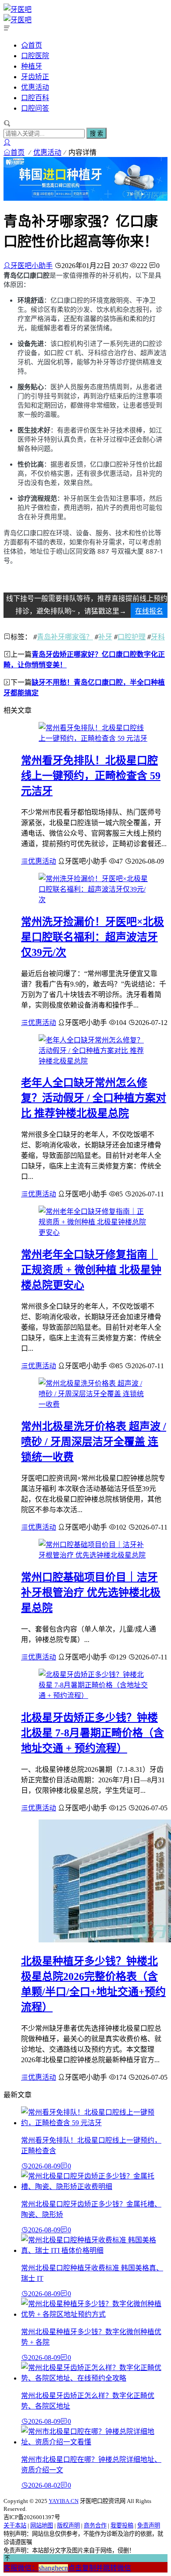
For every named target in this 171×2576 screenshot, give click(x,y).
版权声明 (68, 2525)
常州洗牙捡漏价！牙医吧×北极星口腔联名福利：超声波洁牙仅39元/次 (93, 937)
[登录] (7, 142)
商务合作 (95, 2525)
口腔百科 (35, 98)
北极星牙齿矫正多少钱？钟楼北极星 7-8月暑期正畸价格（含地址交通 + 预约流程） (93, 1733)
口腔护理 (132, 637)
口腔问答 (35, 108)
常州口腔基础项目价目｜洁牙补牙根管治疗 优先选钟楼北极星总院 (91, 1593)
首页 (35, 45)
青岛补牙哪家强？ (65, 637)
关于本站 (15, 2525)
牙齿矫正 (35, 77)
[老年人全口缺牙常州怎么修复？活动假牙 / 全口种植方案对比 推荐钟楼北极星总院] (94, 1061)
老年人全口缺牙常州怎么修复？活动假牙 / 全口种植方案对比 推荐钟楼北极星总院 (94, 1098)
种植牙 (32, 66)
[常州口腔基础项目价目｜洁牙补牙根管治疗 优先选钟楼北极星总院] (94, 1555)
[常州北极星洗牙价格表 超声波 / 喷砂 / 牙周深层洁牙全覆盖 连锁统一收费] (94, 1404)
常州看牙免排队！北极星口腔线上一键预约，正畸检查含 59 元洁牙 (91, 776)
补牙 (105, 637)
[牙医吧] (18, 9)
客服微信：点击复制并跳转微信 (67, 2568)
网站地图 (42, 2525)
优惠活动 (35, 87)
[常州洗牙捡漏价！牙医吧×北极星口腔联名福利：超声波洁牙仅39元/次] (94, 900)
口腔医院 (35, 56)
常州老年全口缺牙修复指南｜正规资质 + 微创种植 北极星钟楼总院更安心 (91, 1270)
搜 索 (96, 134)
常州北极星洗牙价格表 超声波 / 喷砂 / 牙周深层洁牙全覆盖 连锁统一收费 (94, 1442)
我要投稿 (122, 2525)
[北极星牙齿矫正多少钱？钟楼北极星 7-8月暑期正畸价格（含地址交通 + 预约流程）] (94, 1696)
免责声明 (149, 2525)
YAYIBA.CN (64, 2501)
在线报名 (149, 611)
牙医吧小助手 (32, 266)
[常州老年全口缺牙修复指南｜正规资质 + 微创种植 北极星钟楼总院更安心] (94, 1232)
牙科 (158, 637)
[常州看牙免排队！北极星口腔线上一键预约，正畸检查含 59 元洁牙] (94, 738)
